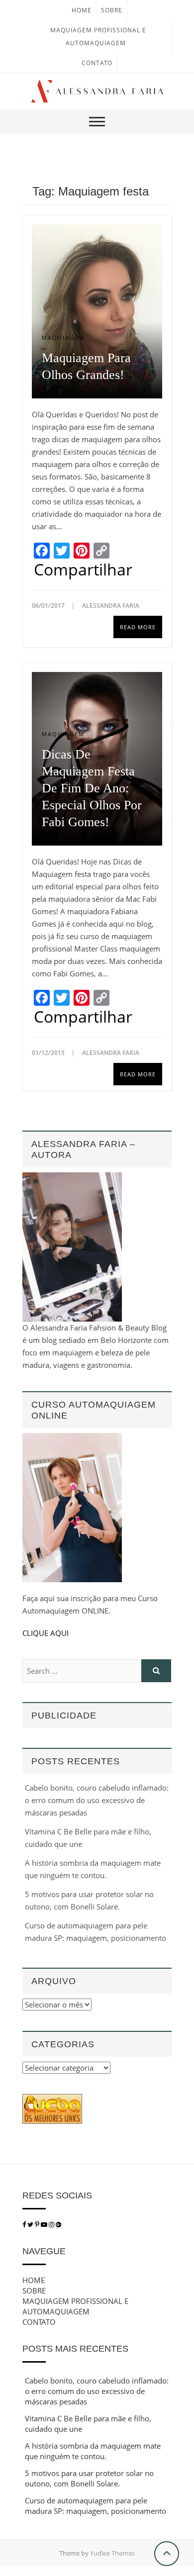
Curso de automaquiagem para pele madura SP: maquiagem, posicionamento (96, 2506)
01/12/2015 (49, 1053)
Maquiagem (63, 337)
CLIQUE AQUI (46, 1633)
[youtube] (45, 2224)
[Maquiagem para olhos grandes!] (97, 311)
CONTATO (97, 63)
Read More (138, 627)
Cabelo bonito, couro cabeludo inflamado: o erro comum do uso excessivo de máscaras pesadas (97, 1800)
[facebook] (24, 2224)
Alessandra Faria (111, 606)
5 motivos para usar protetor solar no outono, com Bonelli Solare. (89, 2478)
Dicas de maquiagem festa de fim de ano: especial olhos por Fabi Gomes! (92, 788)
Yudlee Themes (112, 2553)
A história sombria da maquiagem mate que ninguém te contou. (93, 2451)
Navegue (44, 2251)
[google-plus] (58, 2224)
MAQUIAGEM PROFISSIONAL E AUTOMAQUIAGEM (75, 2306)
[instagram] (52, 2224)
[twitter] (30, 2224)
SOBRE (112, 10)
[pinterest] (38, 2224)
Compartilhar (83, 570)
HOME (82, 10)
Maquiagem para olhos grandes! (86, 366)
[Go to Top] (167, 2554)
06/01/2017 (49, 606)
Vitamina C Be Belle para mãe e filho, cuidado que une (88, 2424)
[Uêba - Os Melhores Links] (52, 2100)
